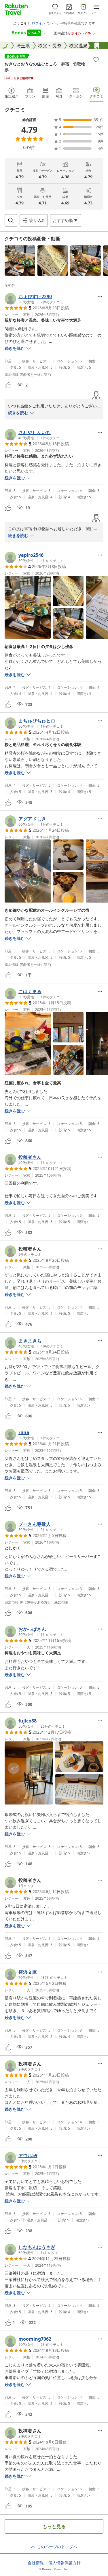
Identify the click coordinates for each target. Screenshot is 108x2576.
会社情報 (36, 2563)
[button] (20, 261)
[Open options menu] (100, 296)
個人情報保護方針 (65, 2563)
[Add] (96, 60)
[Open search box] (11, 220)
